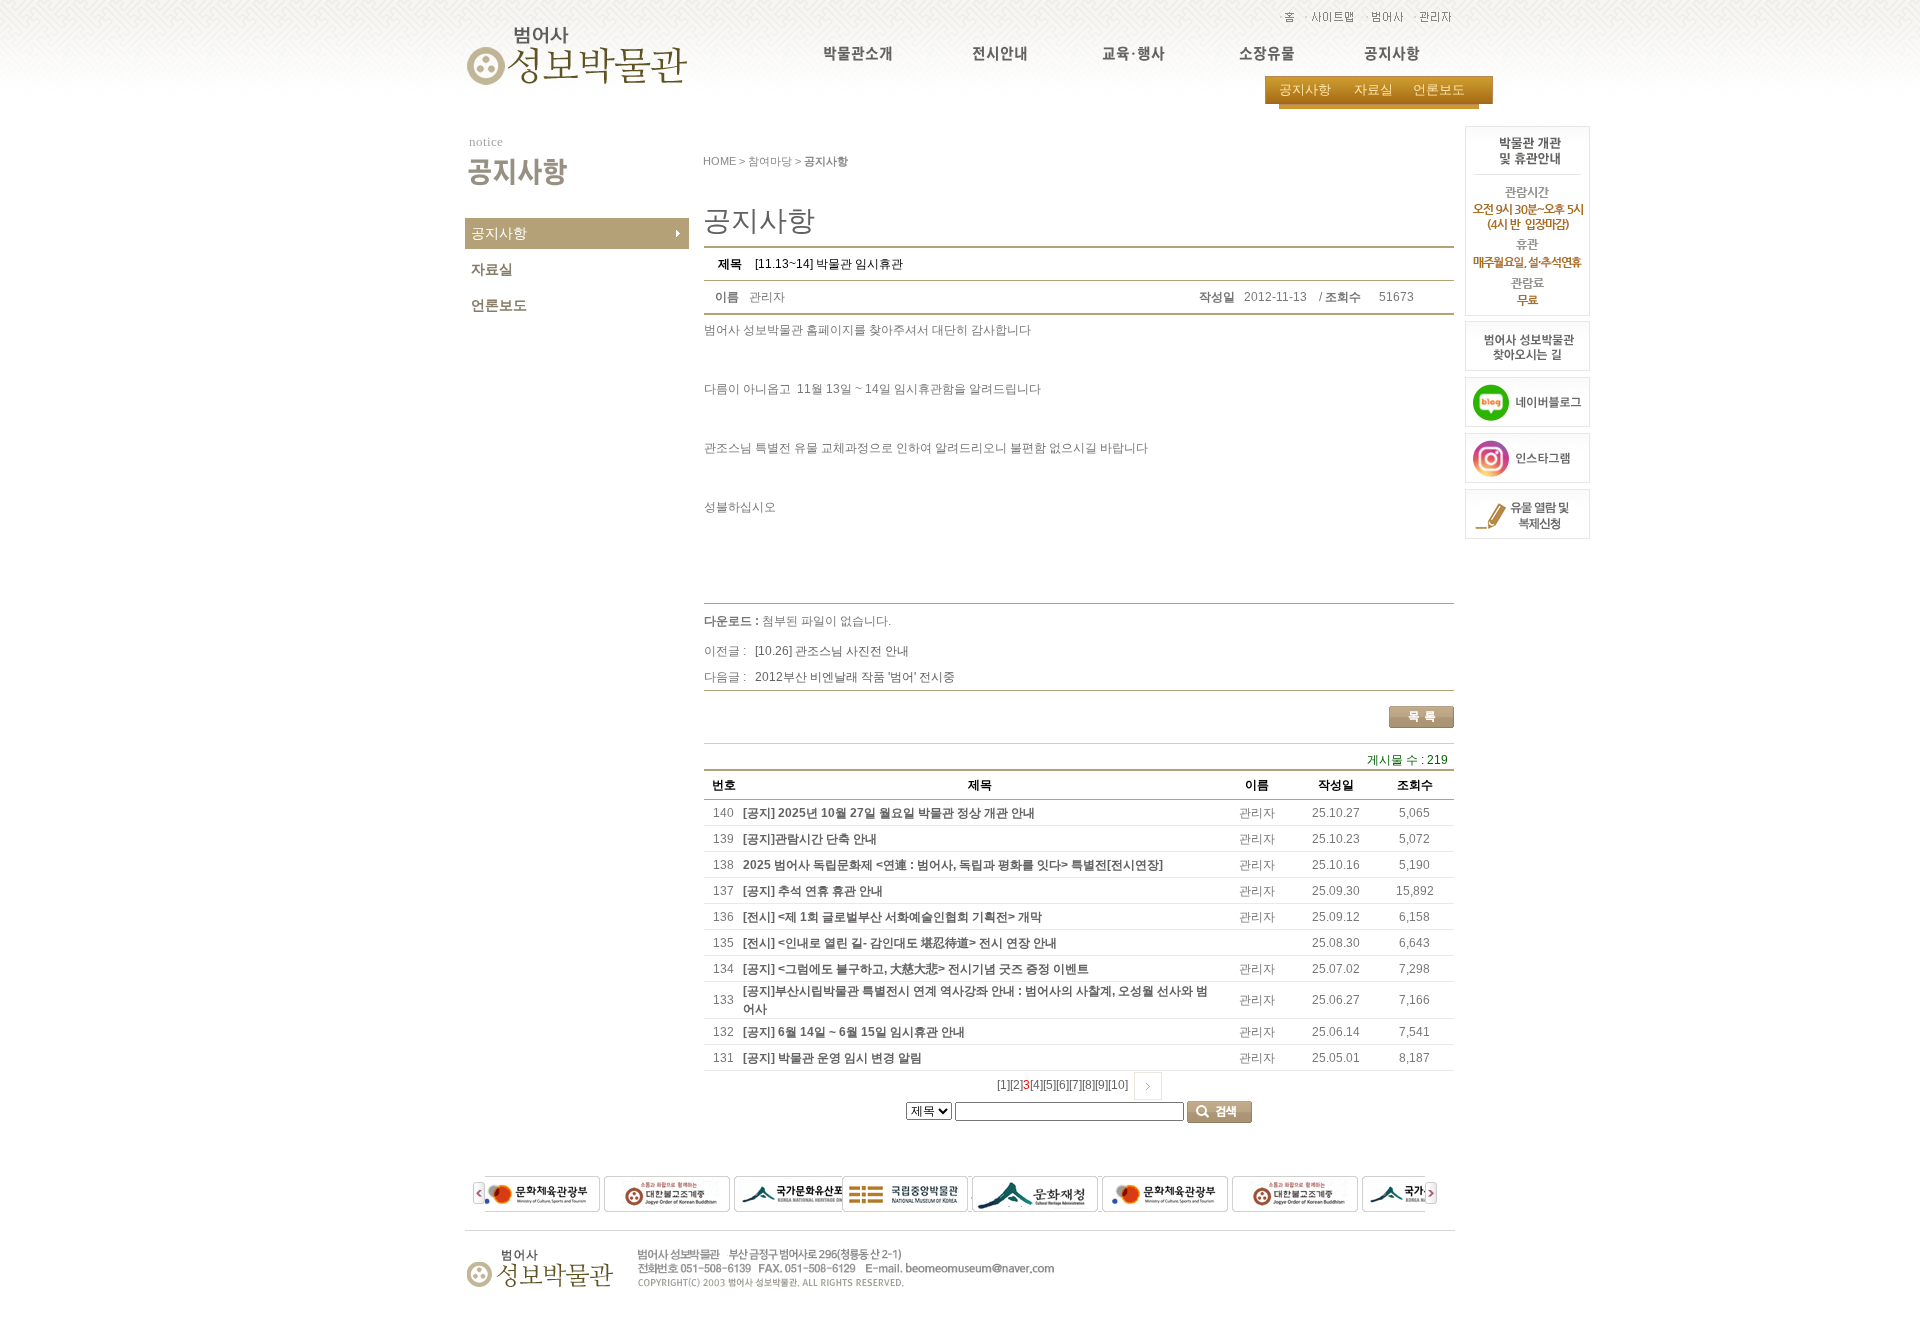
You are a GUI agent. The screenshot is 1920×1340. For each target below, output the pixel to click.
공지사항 (1392, 53)
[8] (1088, 1085)
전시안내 (1000, 53)
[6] (1062, 1085)
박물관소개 (858, 53)
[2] (1016, 1085)
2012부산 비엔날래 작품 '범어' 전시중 (855, 677)
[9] (1101, 1085)
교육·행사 (1133, 53)
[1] (1003, 1085)
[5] (1049, 1085)
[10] (1118, 1085)
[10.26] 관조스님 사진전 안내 (832, 651)
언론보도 (1439, 89)
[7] (1075, 1085)
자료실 (1373, 89)
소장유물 (1267, 53)
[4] (1036, 1085)
